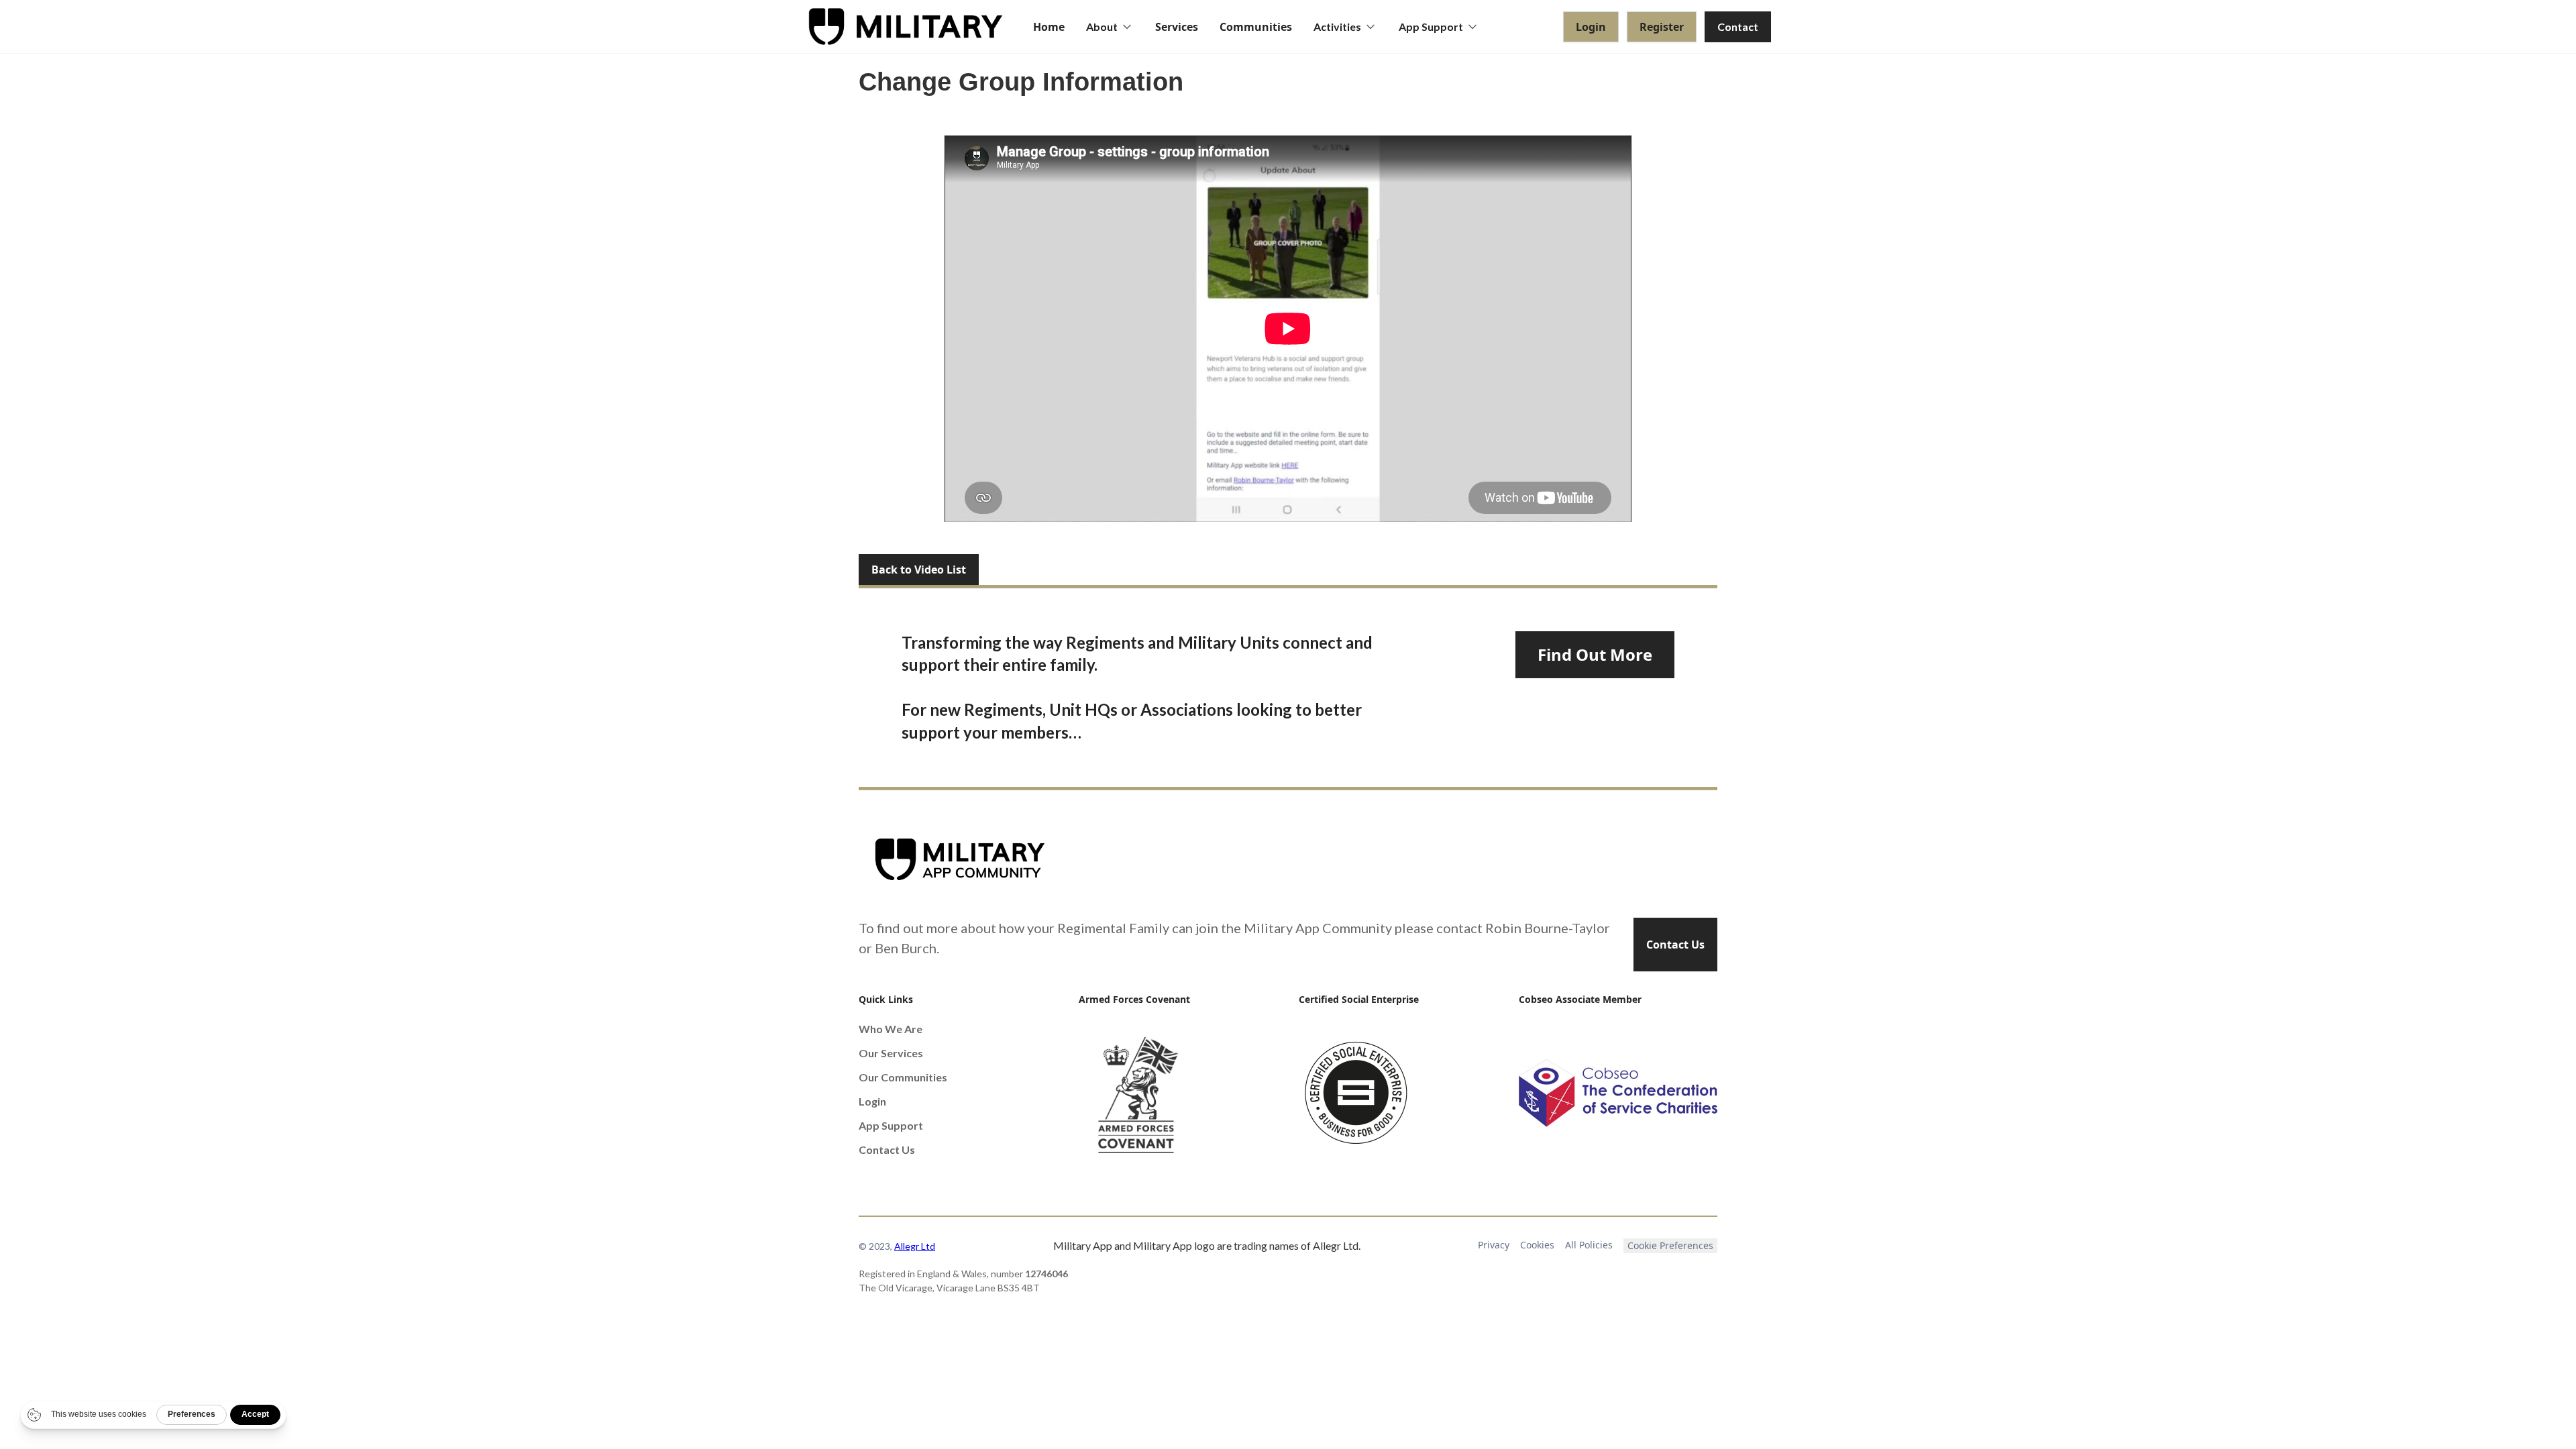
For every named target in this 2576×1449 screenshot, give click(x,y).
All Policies (1589, 1245)
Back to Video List (919, 570)
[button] (1110, 27)
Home (1049, 27)
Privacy (1494, 1245)
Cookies (1537, 1245)
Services (1177, 27)
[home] (906, 26)
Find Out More (1595, 654)
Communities (1256, 27)
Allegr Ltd (915, 1246)
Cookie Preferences (1670, 1245)
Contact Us (1675, 945)
